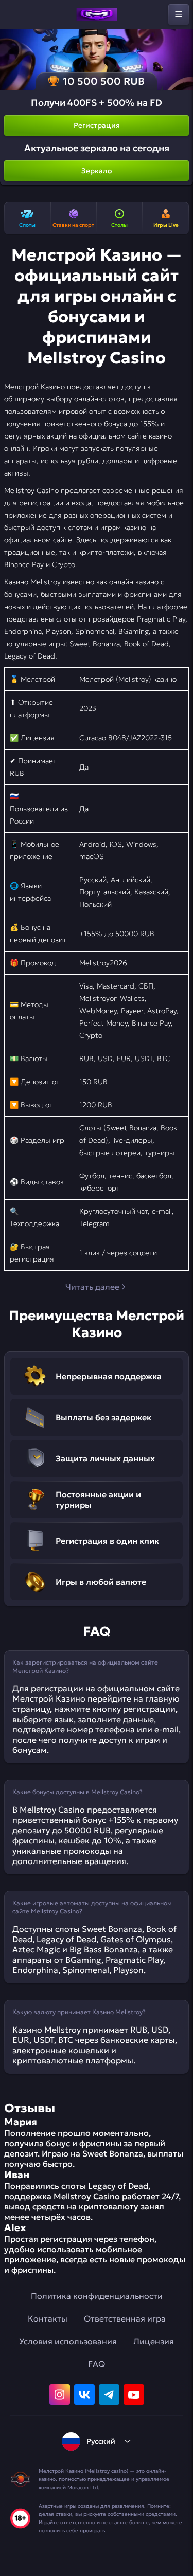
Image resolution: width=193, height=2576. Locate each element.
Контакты (48, 2318)
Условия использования (68, 2341)
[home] (97, 14)
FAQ (97, 2364)
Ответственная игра (125, 2318)
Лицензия (154, 2341)
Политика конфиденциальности (97, 2296)
